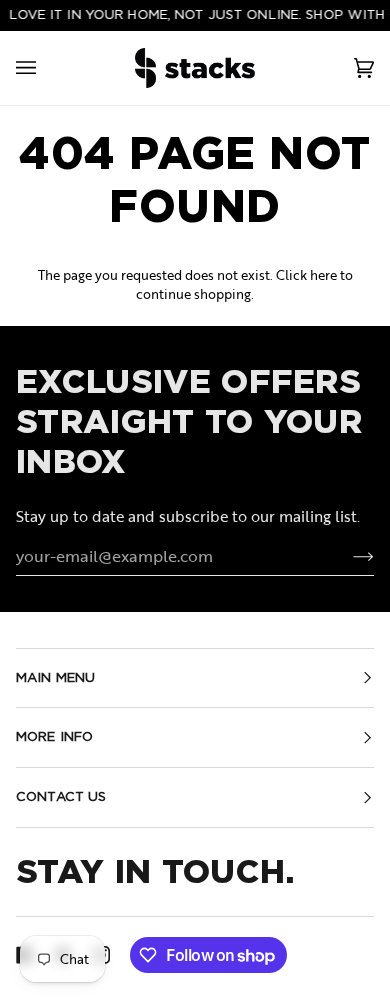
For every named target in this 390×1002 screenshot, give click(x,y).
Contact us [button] (61, 796)
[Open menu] (46, 68)
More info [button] (54, 736)
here (323, 275)
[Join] (347, 556)
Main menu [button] (55, 677)
